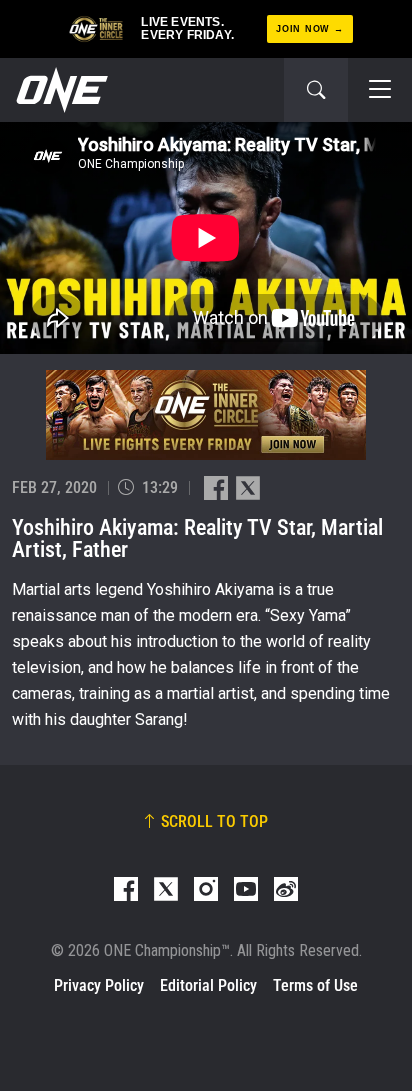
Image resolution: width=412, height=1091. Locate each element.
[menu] (380, 90)
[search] (316, 90)
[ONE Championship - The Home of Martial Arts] (60, 90)
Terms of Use (315, 985)
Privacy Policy (99, 985)
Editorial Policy (208, 985)
